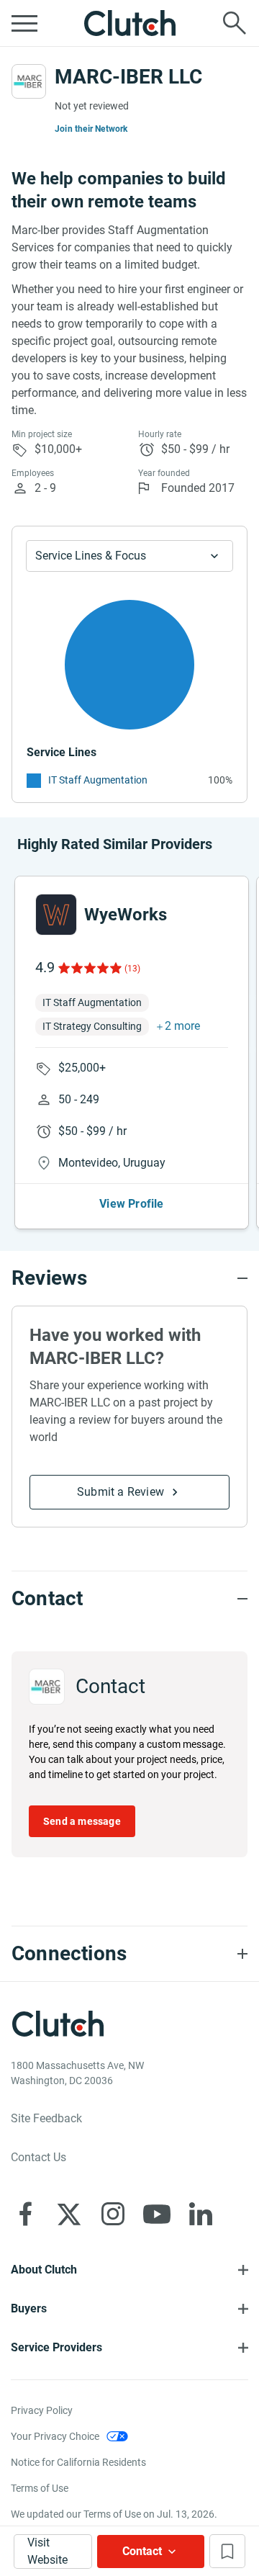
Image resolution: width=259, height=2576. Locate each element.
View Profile (131, 1204)
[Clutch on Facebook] (25, 2214)
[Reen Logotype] (56, 915)
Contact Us (38, 2157)
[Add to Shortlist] (227, 2551)
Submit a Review (121, 1492)
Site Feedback (46, 2118)
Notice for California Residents (78, 2462)
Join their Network (91, 129)
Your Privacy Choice (55, 2436)
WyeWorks (126, 915)
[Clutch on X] (69, 2214)
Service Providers (56, 2347)
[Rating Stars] (89, 968)
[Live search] (235, 23)
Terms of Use (40, 2488)
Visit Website (47, 2551)
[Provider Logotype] (29, 81)
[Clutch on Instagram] (113, 2214)
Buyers (29, 2308)
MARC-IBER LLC (128, 77)
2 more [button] (182, 1026)
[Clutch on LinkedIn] (201, 2214)
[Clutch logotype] (129, 23)
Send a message (82, 1821)
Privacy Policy (42, 2410)
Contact (142, 2551)
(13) (132, 969)
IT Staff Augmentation (98, 780)
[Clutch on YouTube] (157, 2214)
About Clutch (44, 2270)
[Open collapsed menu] (24, 23)
